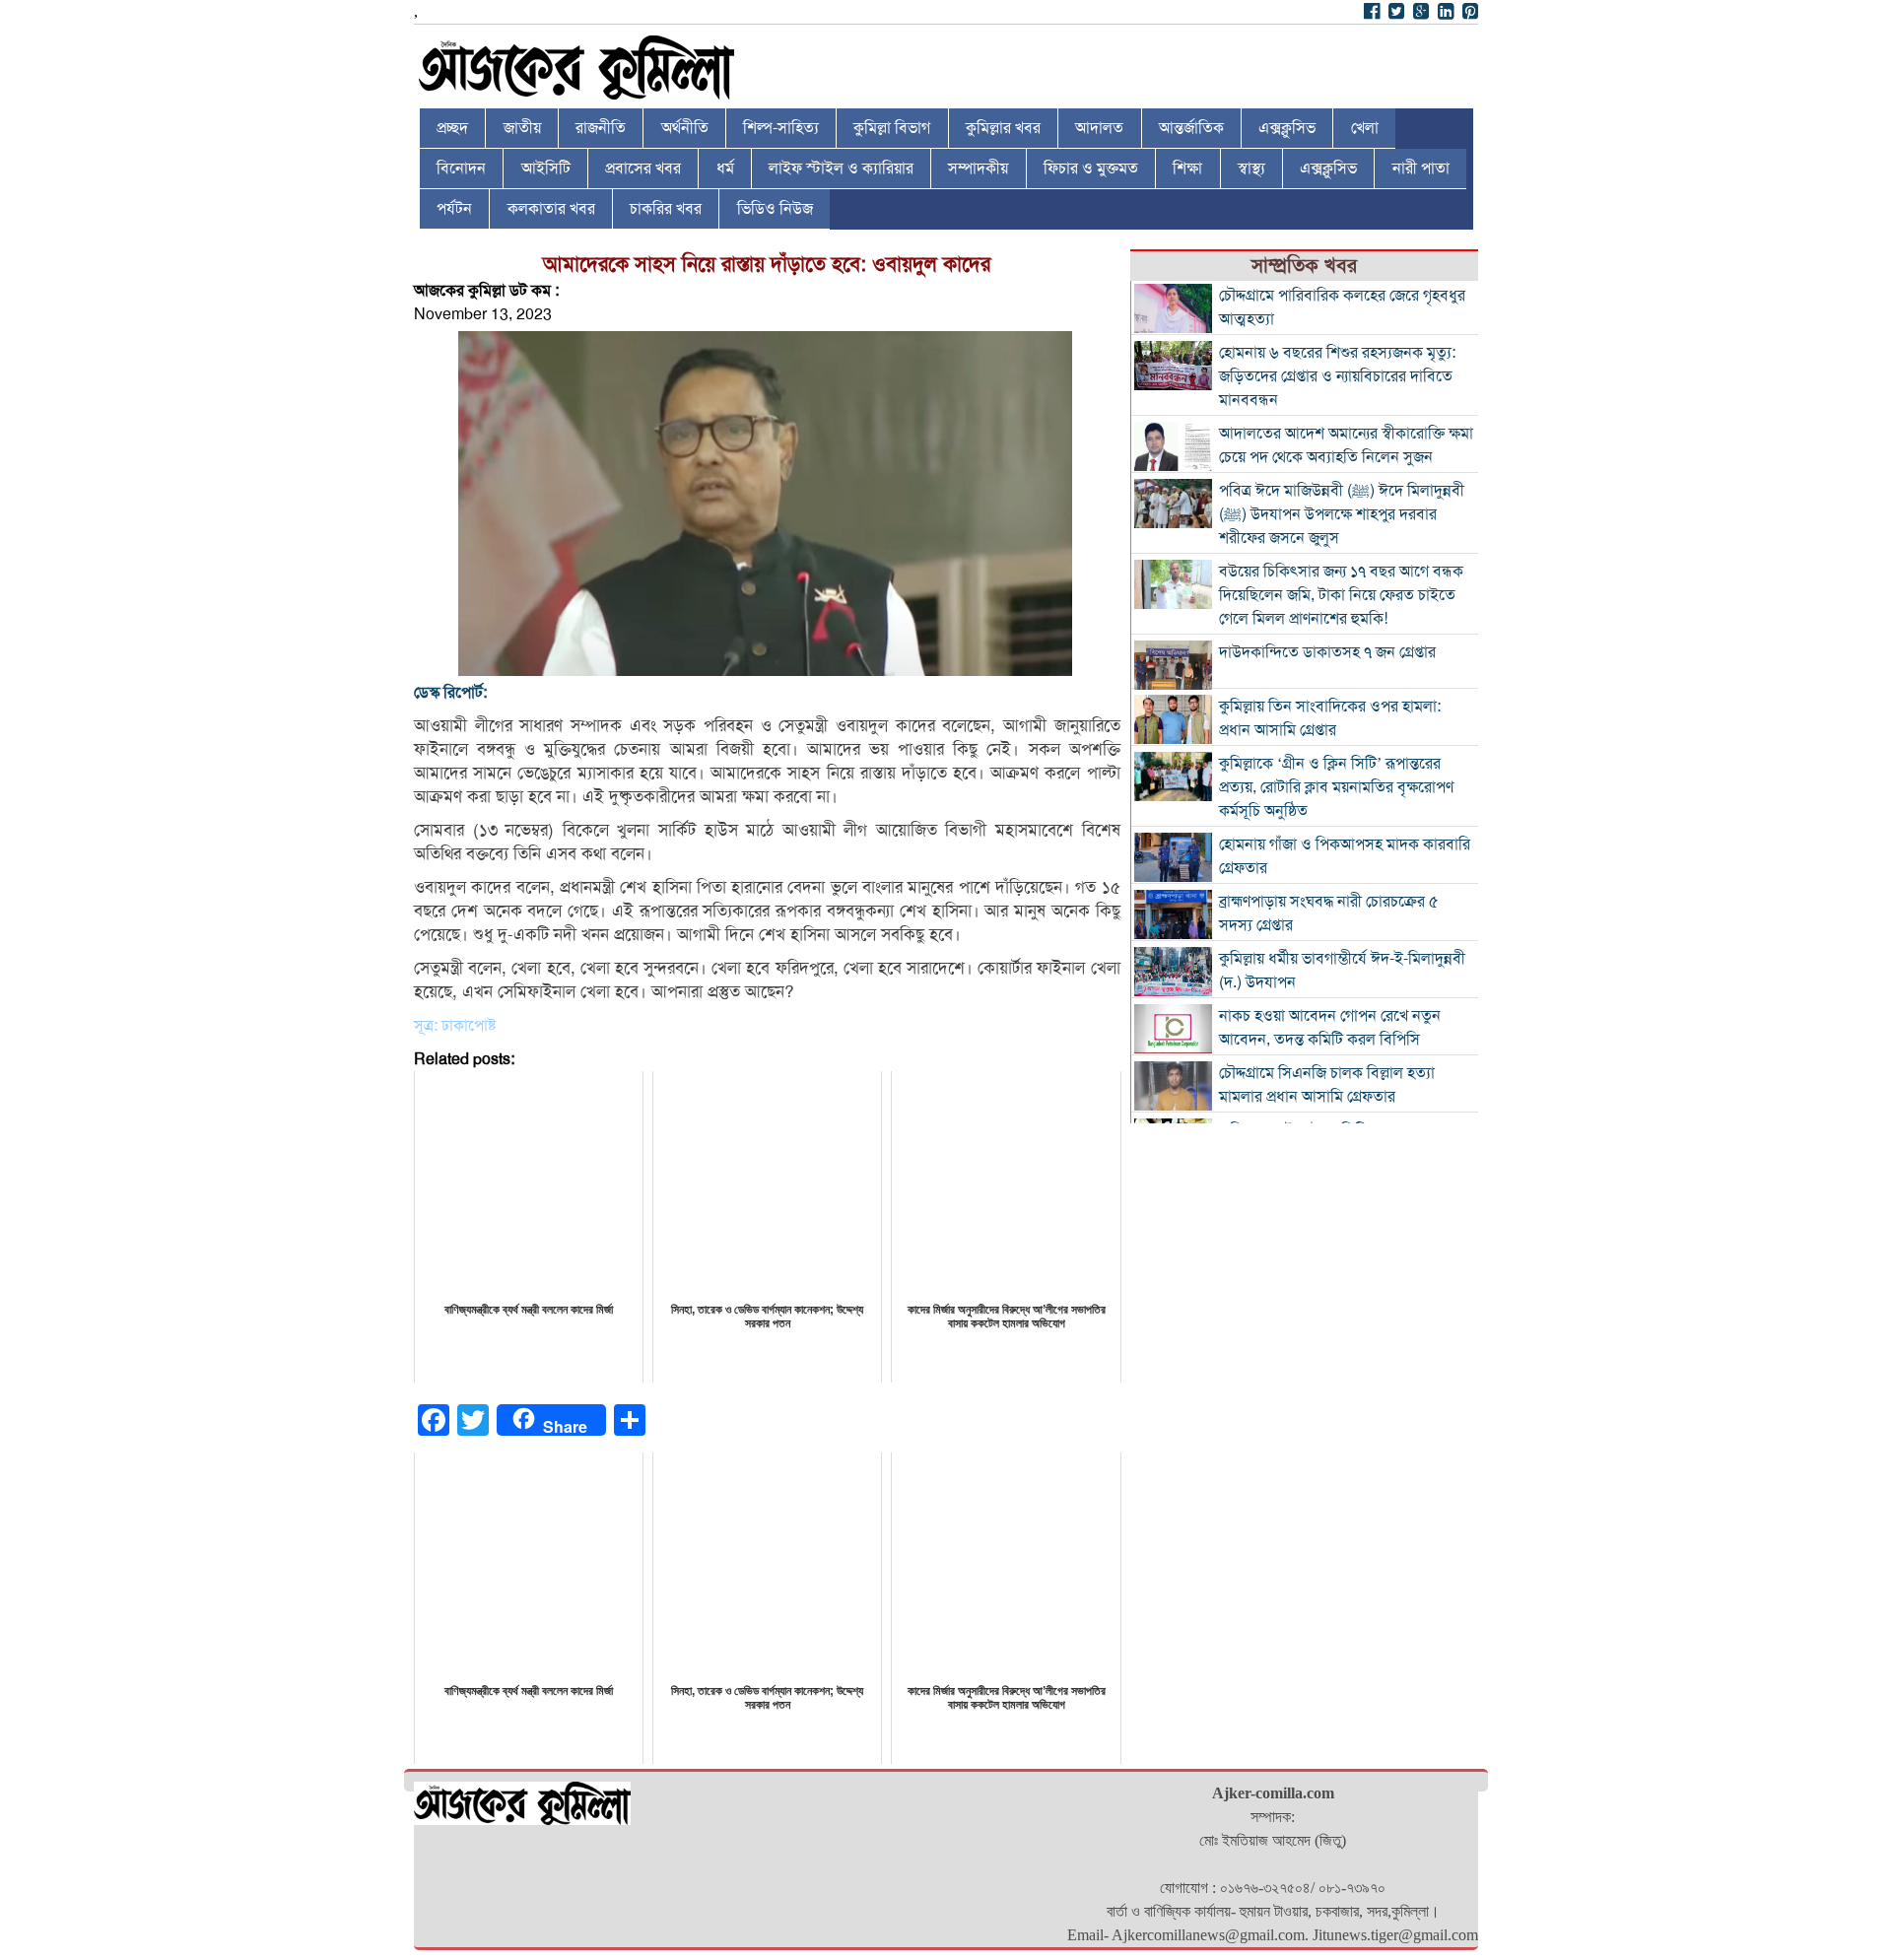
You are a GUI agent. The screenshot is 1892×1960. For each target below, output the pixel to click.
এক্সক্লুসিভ (1287, 128)
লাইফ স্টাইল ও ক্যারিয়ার (841, 169)
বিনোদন (461, 169)
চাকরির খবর (666, 209)
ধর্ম (725, 169)
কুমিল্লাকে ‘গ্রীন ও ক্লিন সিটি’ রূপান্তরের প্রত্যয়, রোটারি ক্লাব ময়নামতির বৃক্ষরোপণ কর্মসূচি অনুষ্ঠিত (1336, 787)
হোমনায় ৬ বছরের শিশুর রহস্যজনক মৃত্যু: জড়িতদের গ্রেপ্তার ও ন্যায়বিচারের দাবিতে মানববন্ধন (1337, 376)
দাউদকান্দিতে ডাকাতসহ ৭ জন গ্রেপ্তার (1327, 652)
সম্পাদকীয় (978, 169)
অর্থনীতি (685, 128)
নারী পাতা (1421, 169)
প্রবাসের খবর (643, 169)
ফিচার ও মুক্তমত (1091, 169)
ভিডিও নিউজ (775, 209)
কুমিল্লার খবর (1003, 128)
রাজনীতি (601, 128)
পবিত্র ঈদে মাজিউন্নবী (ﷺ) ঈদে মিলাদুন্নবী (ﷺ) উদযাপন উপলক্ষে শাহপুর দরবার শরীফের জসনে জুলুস (1342, 514)
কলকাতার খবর (551, 209)
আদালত (1099, 128)
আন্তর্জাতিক (1191, 128)
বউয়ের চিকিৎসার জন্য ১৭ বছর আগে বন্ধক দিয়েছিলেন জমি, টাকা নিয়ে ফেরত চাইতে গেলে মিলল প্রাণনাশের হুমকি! (1341, 595)
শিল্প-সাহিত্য (781, 128)
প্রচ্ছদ (452, 128)
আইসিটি (546, 169)
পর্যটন (454, 209)
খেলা (1365, 128)
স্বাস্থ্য (1251, 169)
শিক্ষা (1187, 169)
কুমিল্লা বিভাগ (892, 128)
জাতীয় (522, 128)
